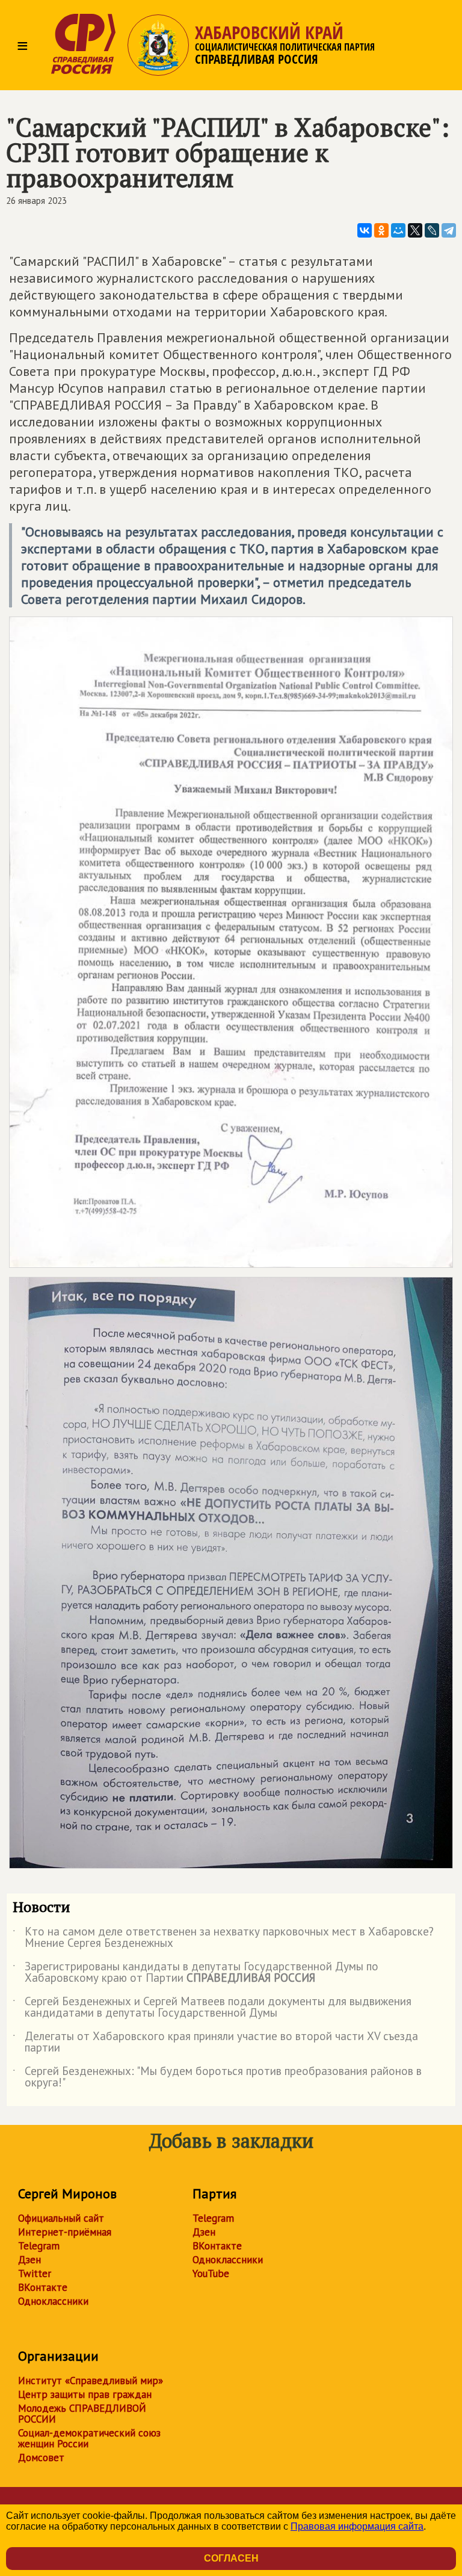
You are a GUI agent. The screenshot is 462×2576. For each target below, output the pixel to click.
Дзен (29, 2260)
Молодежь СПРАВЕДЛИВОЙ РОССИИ (82, 2414)
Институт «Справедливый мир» (91, 2381)
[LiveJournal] (432, 230)
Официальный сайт (61, 2218)
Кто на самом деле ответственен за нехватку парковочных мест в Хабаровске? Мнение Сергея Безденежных (223, 1938)
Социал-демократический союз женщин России (89, 2438)
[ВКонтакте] (365, 230)
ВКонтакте (43, 2287)
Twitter (35, 2273)
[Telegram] (449, 230)
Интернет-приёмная (65, 2232)
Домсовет (41, 2458)
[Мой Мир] (398, 230)
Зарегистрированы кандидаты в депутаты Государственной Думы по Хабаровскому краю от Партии (196, 1973)
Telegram (39, 2246)
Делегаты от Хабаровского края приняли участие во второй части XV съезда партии (215, 2043)
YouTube (211, 2273)
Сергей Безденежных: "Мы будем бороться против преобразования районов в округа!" (217, 2077)
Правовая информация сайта (357, 2526)
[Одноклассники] (381, 230)
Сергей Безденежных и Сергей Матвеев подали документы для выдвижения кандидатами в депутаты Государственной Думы (212, 2008)
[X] (415, 230)
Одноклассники (53, 2301)
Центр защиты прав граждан (85, 2394)
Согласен (231, 2558)
